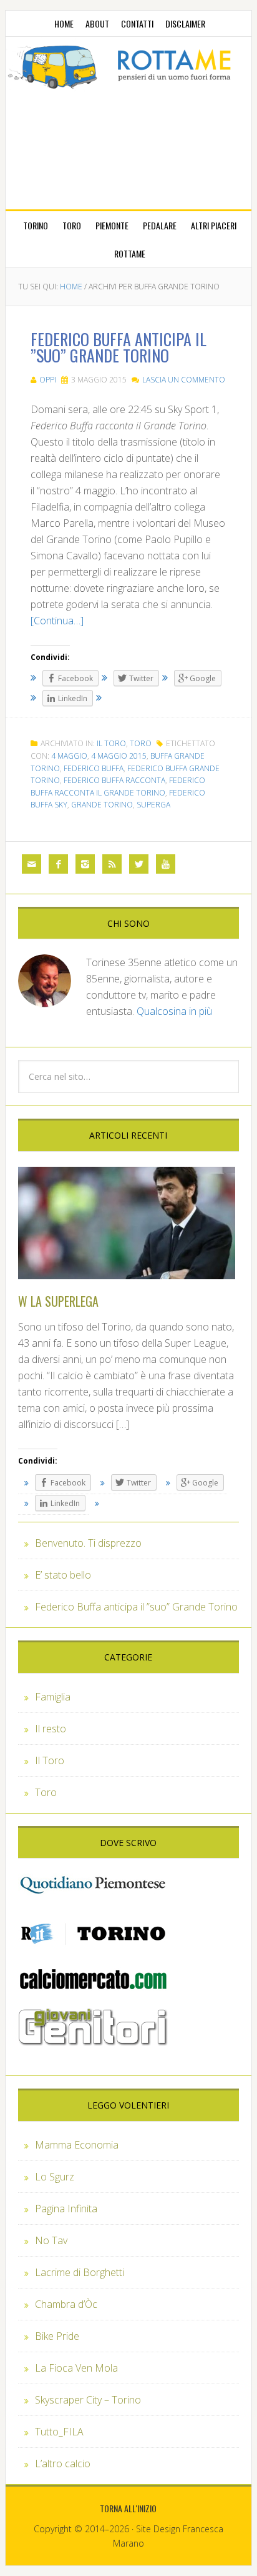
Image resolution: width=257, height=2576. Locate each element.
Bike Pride (57, 2336)
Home (64, 23)
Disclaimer (185, 23)
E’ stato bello (63, 1575)
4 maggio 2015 (119, 756)
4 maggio (69, 756)
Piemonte (112, 225)
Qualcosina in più (174, 1011)
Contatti (137, 23)
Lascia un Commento (184, 380)
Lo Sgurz (55, 2177)
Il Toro (111, 743)
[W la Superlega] (128, 1230)
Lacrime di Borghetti (80, 2272)
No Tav (51, 2240)
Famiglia (53, 1697)
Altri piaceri (214, 225)
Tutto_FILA (59, 2432)
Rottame (130, 253)
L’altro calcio (63, 2464)
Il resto (51, 1729)
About (97, 23)
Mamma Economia (77, 2145)
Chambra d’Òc (66, 2304)
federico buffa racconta (114, 780)
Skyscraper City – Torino (88, 2400)
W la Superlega (58, 1301)
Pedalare (160, 225)
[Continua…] (57, 621)
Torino (36, 225)
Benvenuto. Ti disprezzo (88, 1543)
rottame (128, 118)
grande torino (102, 805)
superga (153, 805)
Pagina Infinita (66, 2209)
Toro (72, 225)
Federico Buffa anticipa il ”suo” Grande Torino (119, 347)
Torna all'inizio (128, 2508)
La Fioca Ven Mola (76, 2368)
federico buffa (94, 768)
